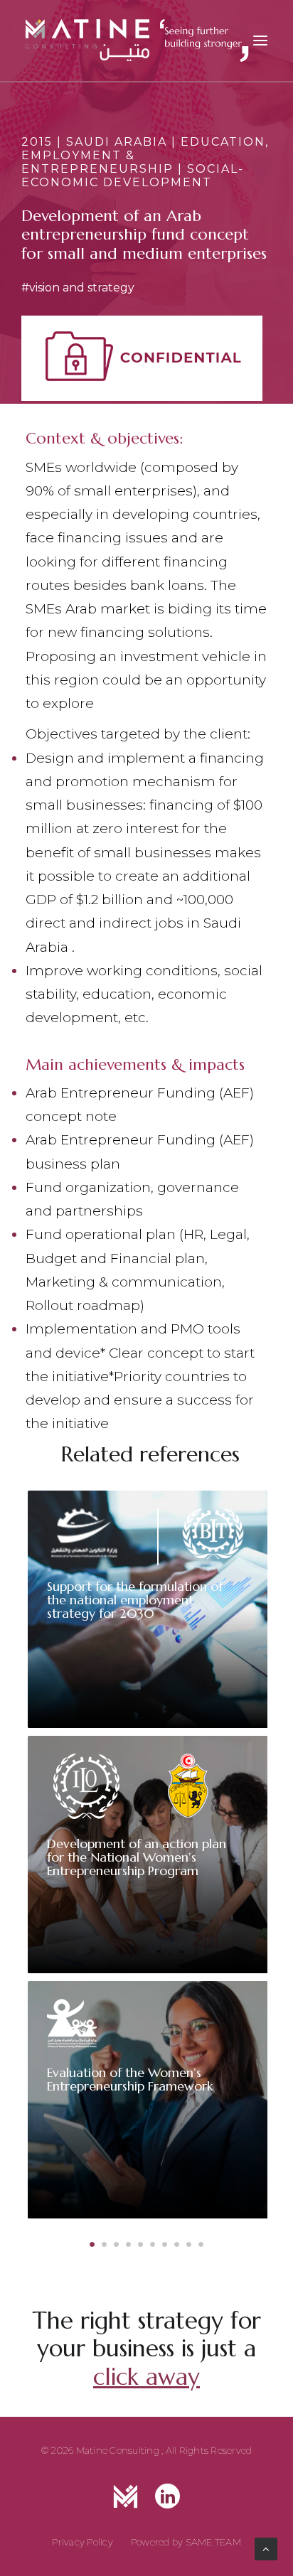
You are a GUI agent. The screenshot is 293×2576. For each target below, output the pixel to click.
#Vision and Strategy (78, 288)
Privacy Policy (82, 2542)
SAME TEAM (213, 2542)
